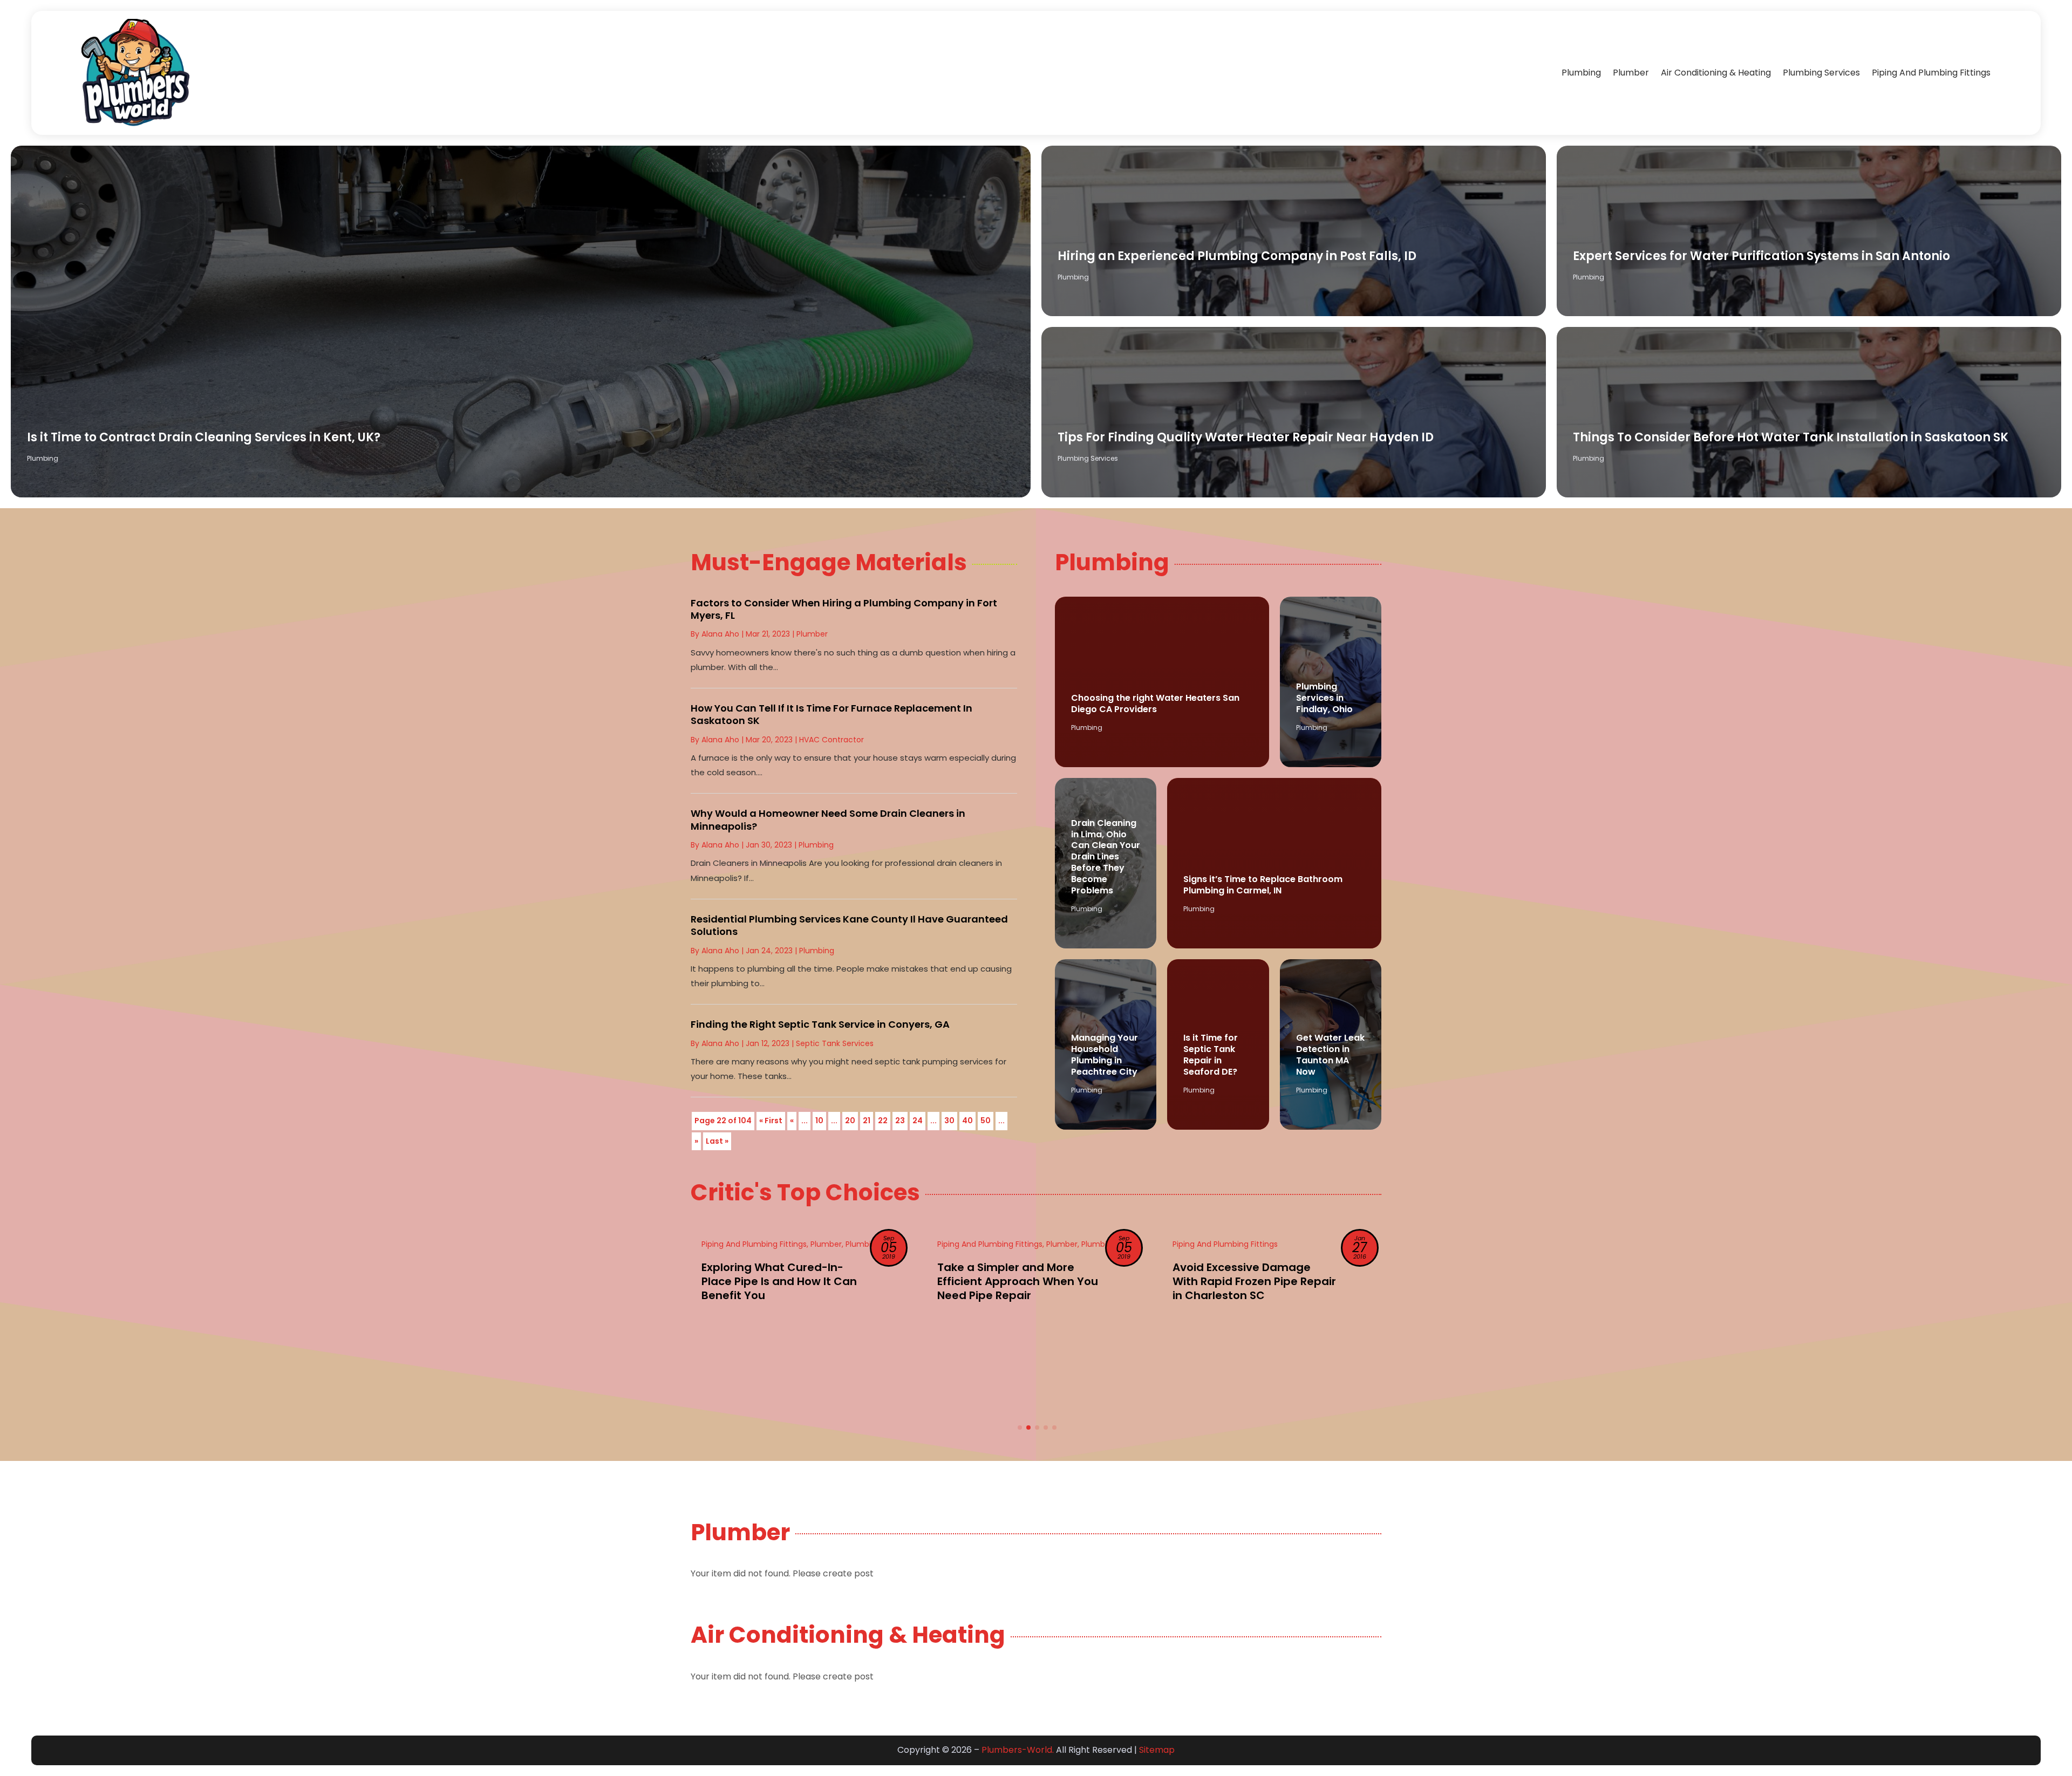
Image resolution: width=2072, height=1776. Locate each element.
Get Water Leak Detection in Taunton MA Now (1330, 1054)
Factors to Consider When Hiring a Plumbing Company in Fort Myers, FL (844, 609)
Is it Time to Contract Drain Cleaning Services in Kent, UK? (204, 437)
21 (867, 1121)
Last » (717, 1141)
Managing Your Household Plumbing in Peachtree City (1105, 1054)
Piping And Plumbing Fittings (1931, 73)
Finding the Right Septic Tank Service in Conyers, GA (820, 1024)
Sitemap (1157, 1750)
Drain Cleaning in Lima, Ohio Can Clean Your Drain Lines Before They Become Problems (1106, 857)
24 (918, 1121)
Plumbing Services (1821, 73)
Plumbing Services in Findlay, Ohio (1324, 698)
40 (967, 1121)
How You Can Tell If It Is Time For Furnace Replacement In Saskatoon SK (831, 714)
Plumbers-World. (1018, 1750)
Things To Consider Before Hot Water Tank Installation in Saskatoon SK (1791, 437)
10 (819, 1121)
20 (850, 1121)
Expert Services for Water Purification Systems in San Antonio (1761, 256)
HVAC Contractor (831, 740)
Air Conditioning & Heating (1716, 73)
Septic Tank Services (835, 1043)
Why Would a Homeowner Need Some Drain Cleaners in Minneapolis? (828, 819)
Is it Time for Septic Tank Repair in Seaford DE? (1211, 1054)
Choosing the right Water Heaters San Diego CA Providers (1155, 703)
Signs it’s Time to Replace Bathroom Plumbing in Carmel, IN (1263, 885)
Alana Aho (720, 634)
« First (771, 1121)
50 (986, 1121)
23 (900, 1121)
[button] (1020, 1427)
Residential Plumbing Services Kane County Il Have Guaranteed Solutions (849, 925)
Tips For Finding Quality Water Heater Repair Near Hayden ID (1246, 437)
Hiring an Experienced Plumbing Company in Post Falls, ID (1237, 256)
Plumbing (1581, 73)
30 (949, 1121)
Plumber (1631, 73)
